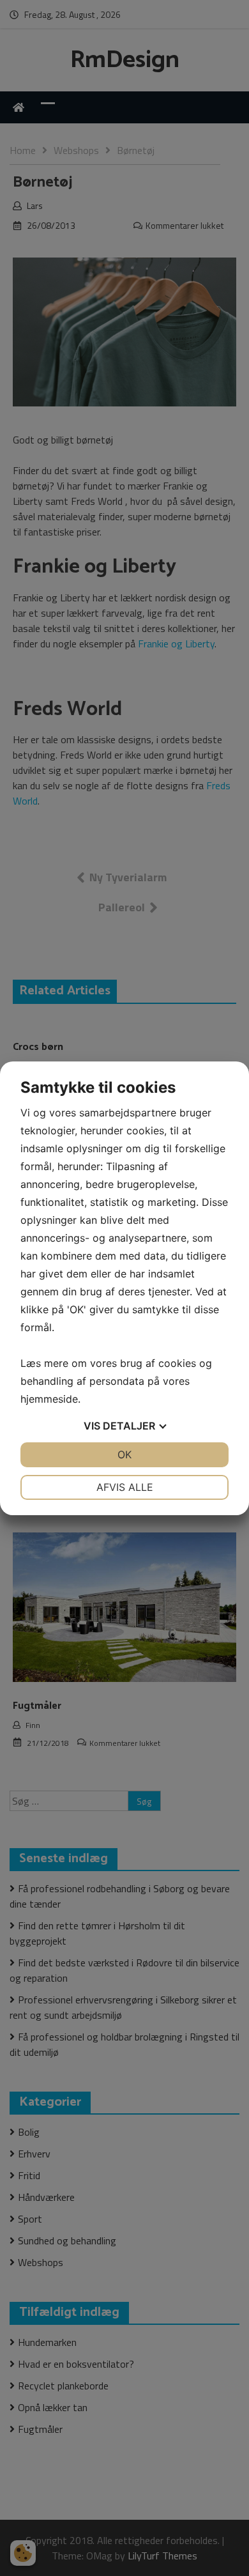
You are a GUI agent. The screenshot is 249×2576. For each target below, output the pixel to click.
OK (124, 1454)
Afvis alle (125, 1487)
